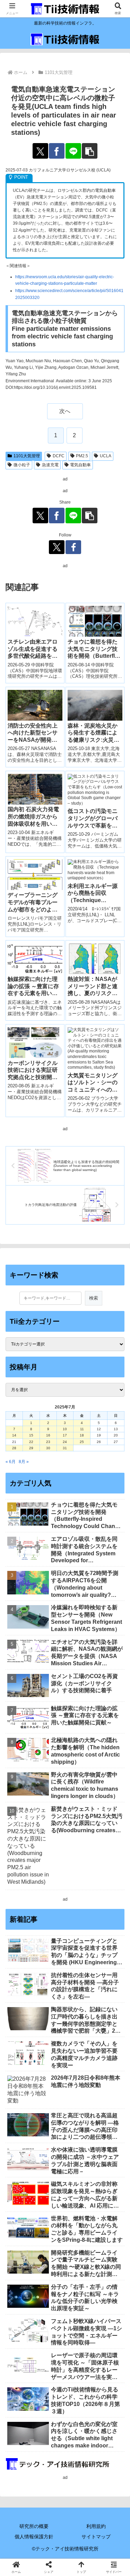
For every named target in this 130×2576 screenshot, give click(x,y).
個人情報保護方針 (34, 2537)
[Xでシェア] (40, 151)
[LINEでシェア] (73, 151)
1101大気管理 (27, 456)
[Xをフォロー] (57, 547)
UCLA (106, 456)
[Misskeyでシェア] (108, 1986)
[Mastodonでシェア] (50, 1986)
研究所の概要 (34, 2526)
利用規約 (96, 2526)
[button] (90, 151)
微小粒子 (22, 465)
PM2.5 (82, 456)
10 (65, 1429)
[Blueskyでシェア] (80, 1986)
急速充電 (50, 465)
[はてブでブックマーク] (108, 2005)
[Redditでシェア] (80, 2005)
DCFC (59, 456)
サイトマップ (96, 2537)
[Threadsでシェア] (50, 2005)
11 (82, 1429)
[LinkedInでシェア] (80, 2024)
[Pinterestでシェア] (50, 2024)
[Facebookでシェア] (57, 151)
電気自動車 (80, 465)
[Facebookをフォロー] (73, 547)
